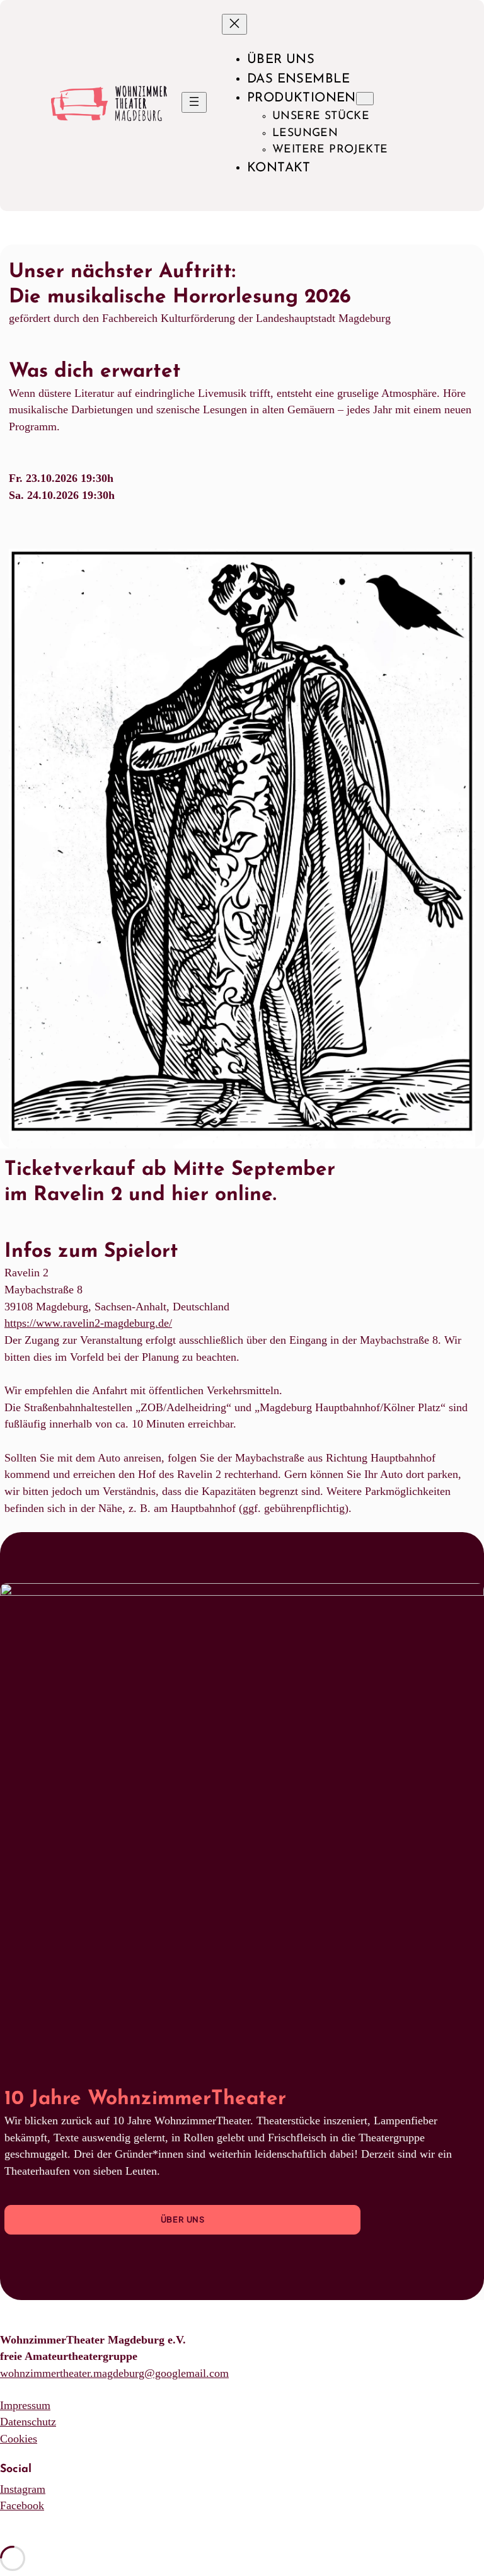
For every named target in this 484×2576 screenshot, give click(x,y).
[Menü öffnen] (194, 102)
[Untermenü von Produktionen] (365, 99)
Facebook (22, 2505)
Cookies (19, 2439)
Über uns (183, 2219)
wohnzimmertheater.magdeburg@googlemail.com (114, 2373)
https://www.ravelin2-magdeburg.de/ (88, 1323)
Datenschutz (28, 2422)
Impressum (25, 2405)
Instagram (23, 2489)
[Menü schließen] (234, 24)
